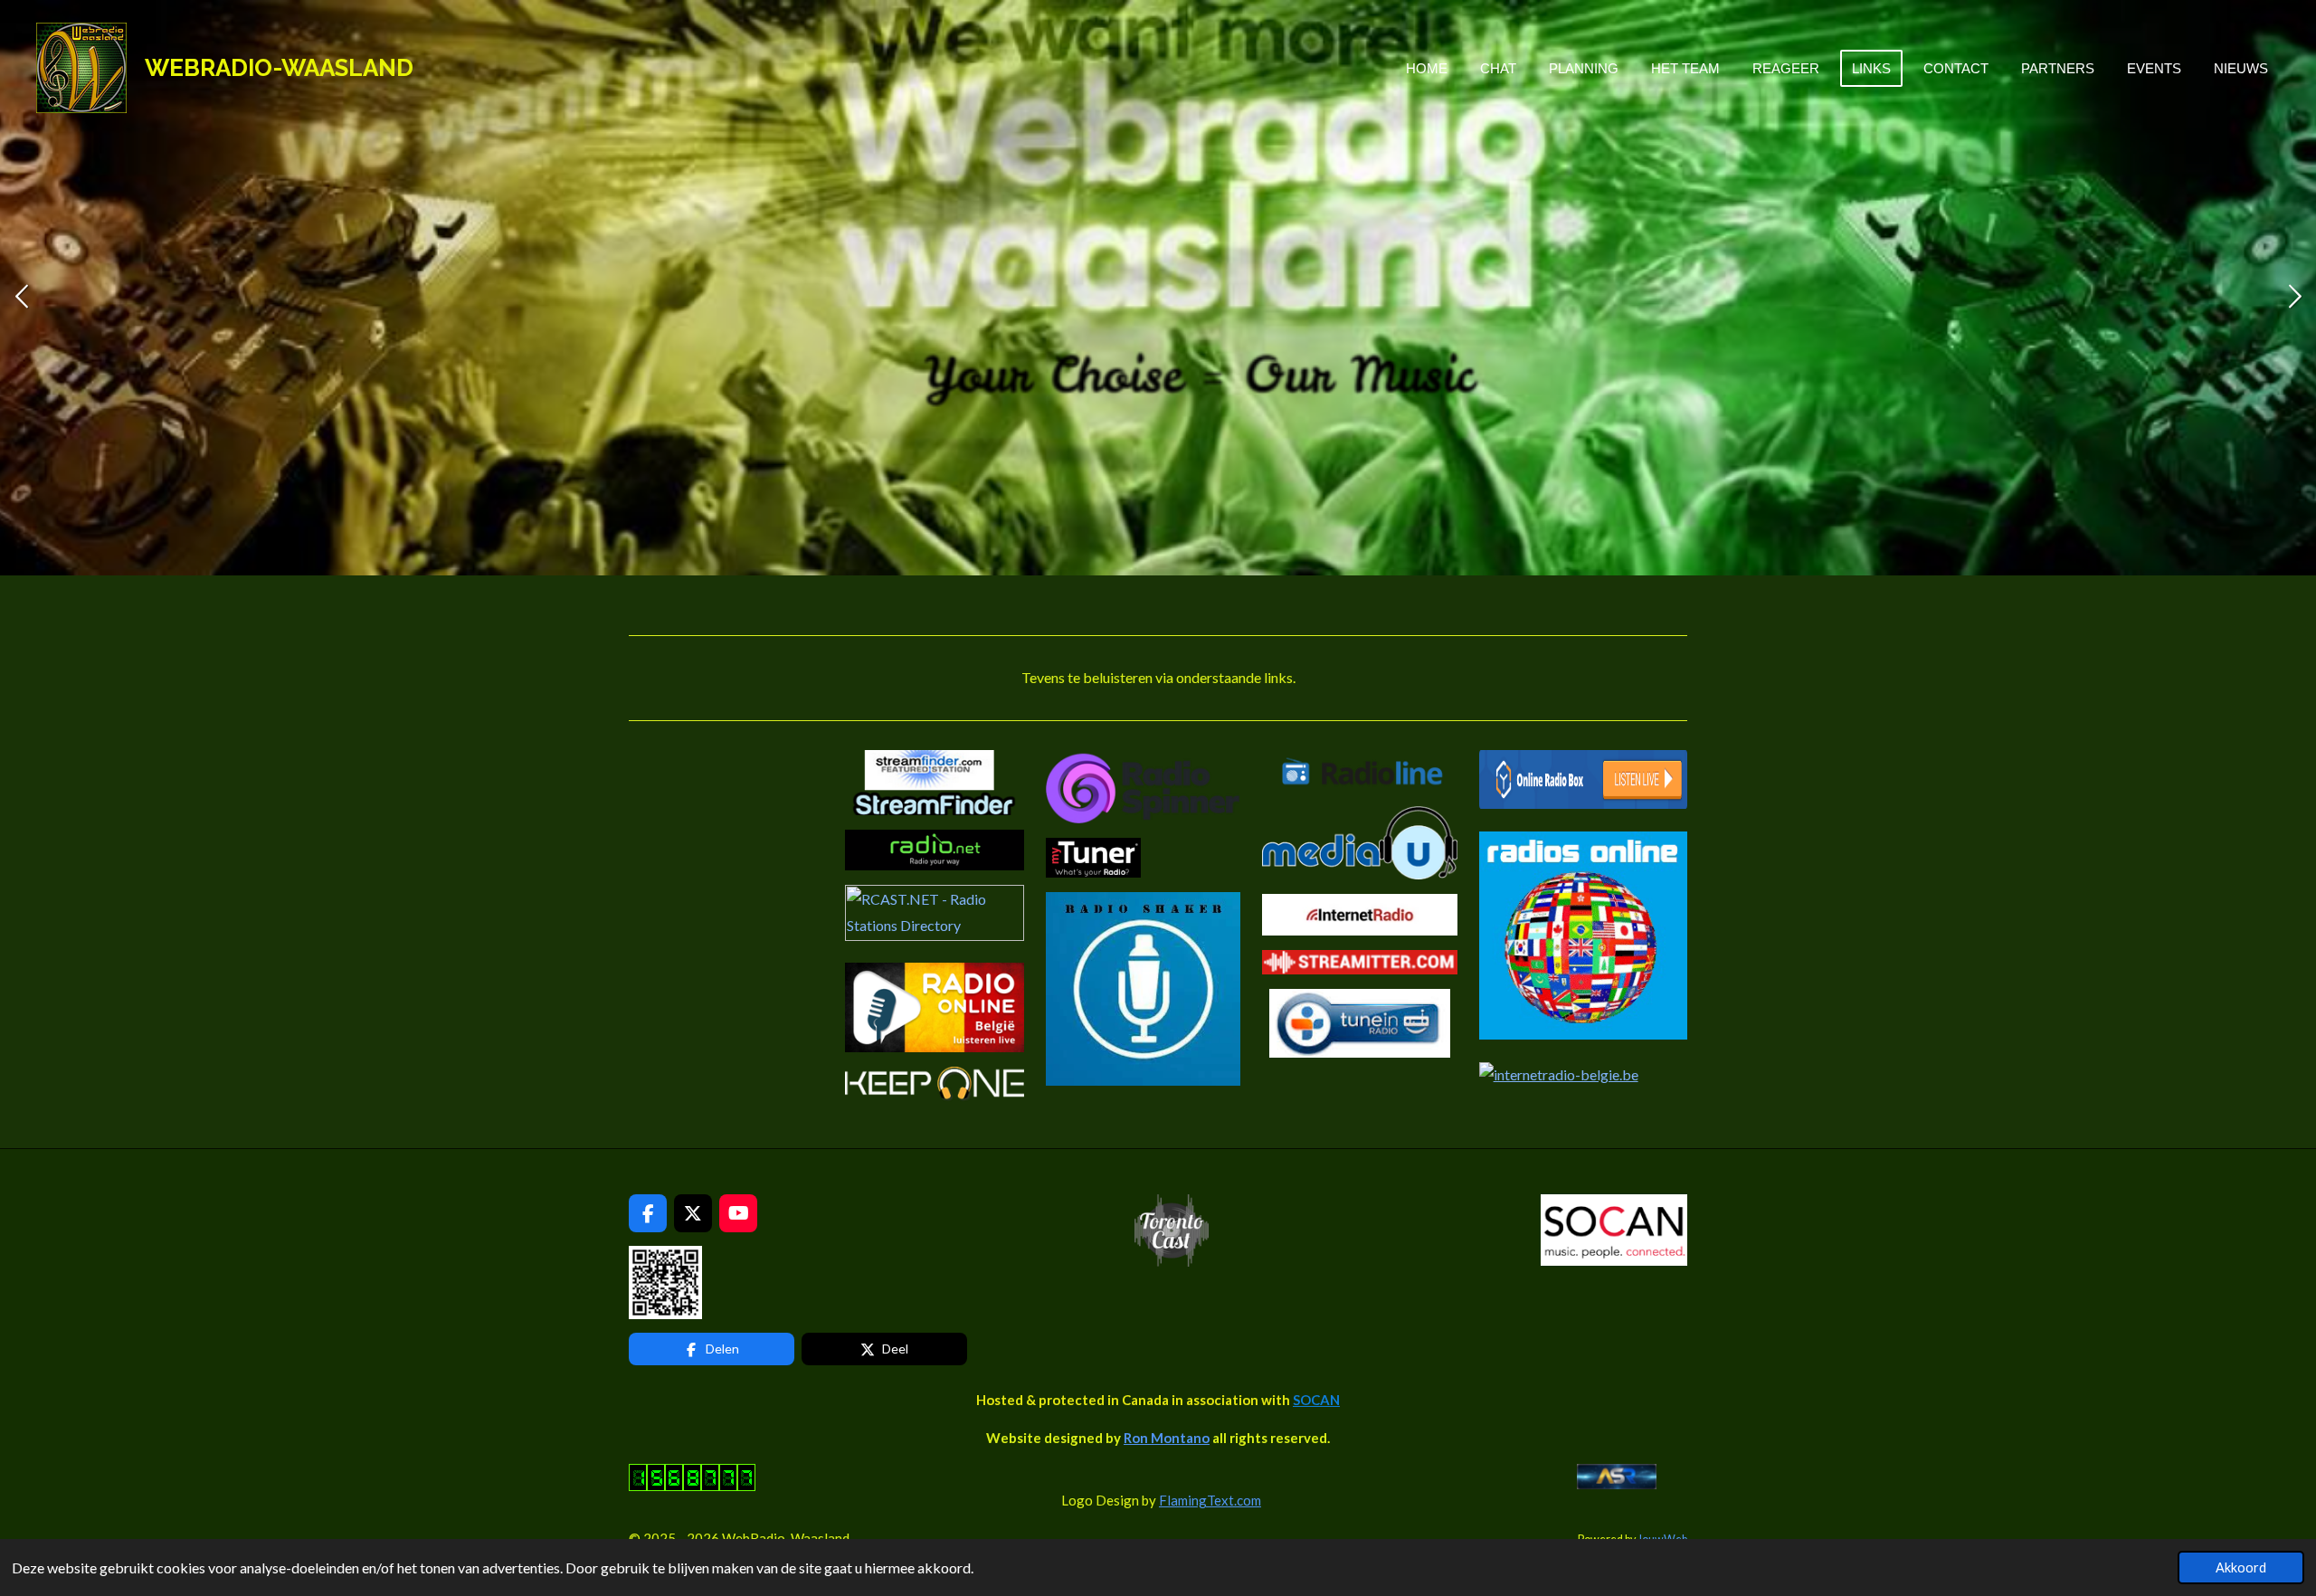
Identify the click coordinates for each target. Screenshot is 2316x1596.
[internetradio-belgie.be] (1559, 1074)
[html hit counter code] (692, 1486)
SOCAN (1316, 1400)
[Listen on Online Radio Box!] (1583, 803)
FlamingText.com (1210, 1500)
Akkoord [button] (2241, 1567)
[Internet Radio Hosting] (935, 935)
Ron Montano (1167, 1438)
